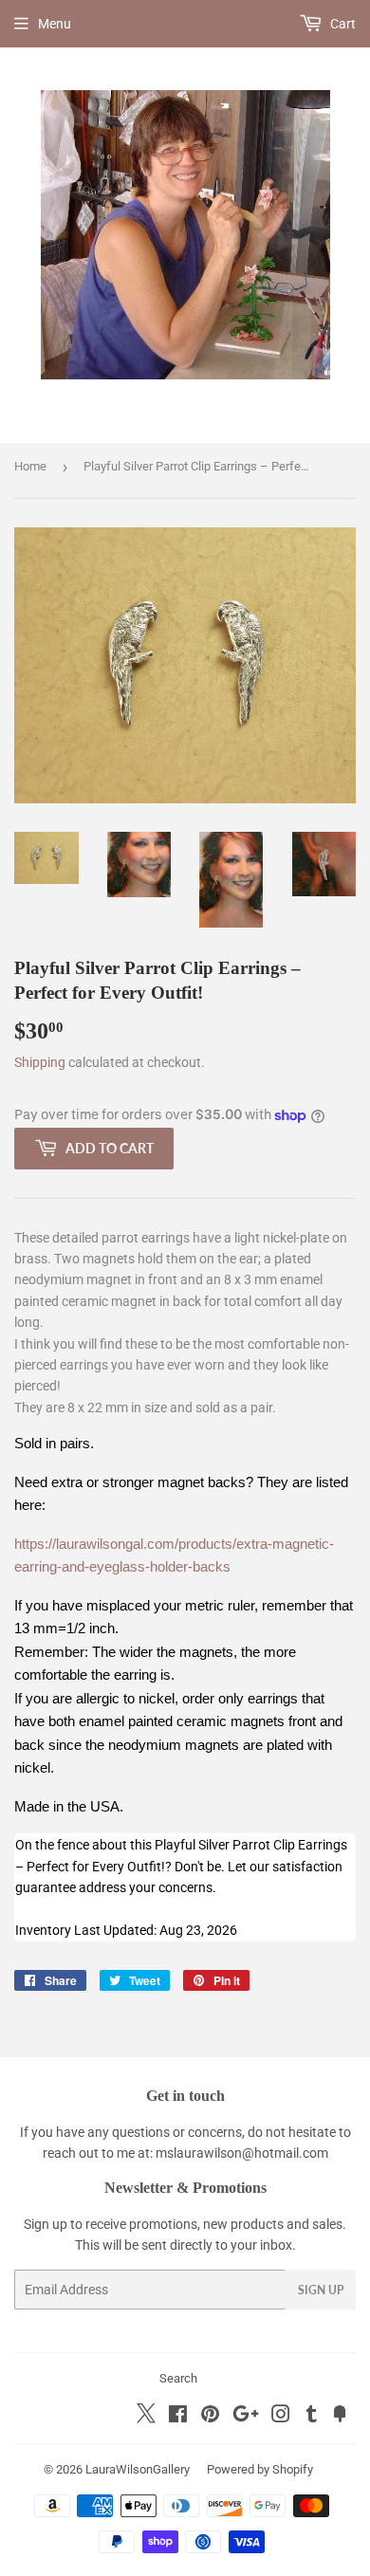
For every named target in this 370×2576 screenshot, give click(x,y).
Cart (342, 24)
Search (178, 2378)
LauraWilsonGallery (138, 2469)
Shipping (40, 1062)
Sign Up (321, 2290)
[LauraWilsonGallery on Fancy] (340, 2417)
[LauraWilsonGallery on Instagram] (281, 2417)
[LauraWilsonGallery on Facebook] (178, 2417)
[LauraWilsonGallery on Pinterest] (210, 2417)
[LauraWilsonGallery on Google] (246, 2417)
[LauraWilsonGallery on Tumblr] (312, 2417)
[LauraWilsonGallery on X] (146, 2419)
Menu (55, 24)
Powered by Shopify (260, 2469)
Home (30, 466)
